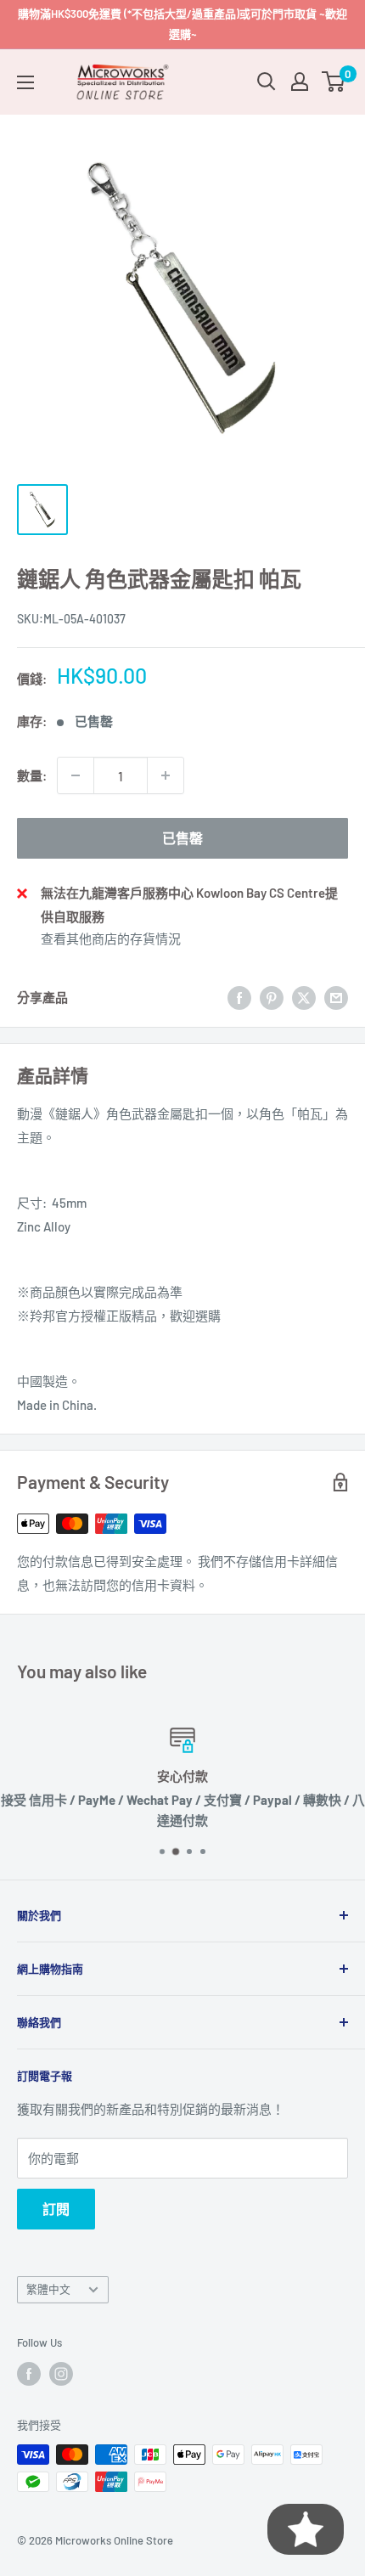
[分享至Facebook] (239, 997)
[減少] (76, 775)
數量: (32, 775)
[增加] (166, 775)
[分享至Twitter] (304, 997)
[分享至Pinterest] (272, 997)
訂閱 (56, 2209)
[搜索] (267, 82)
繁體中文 (48, 2289)
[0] (334, 82)
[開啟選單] (25, 82)
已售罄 (182, 838)
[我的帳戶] (300, 82)
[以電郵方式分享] (336, 997)
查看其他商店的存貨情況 (111, 939)
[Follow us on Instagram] (61, 2374)
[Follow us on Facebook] (29, 2374)
